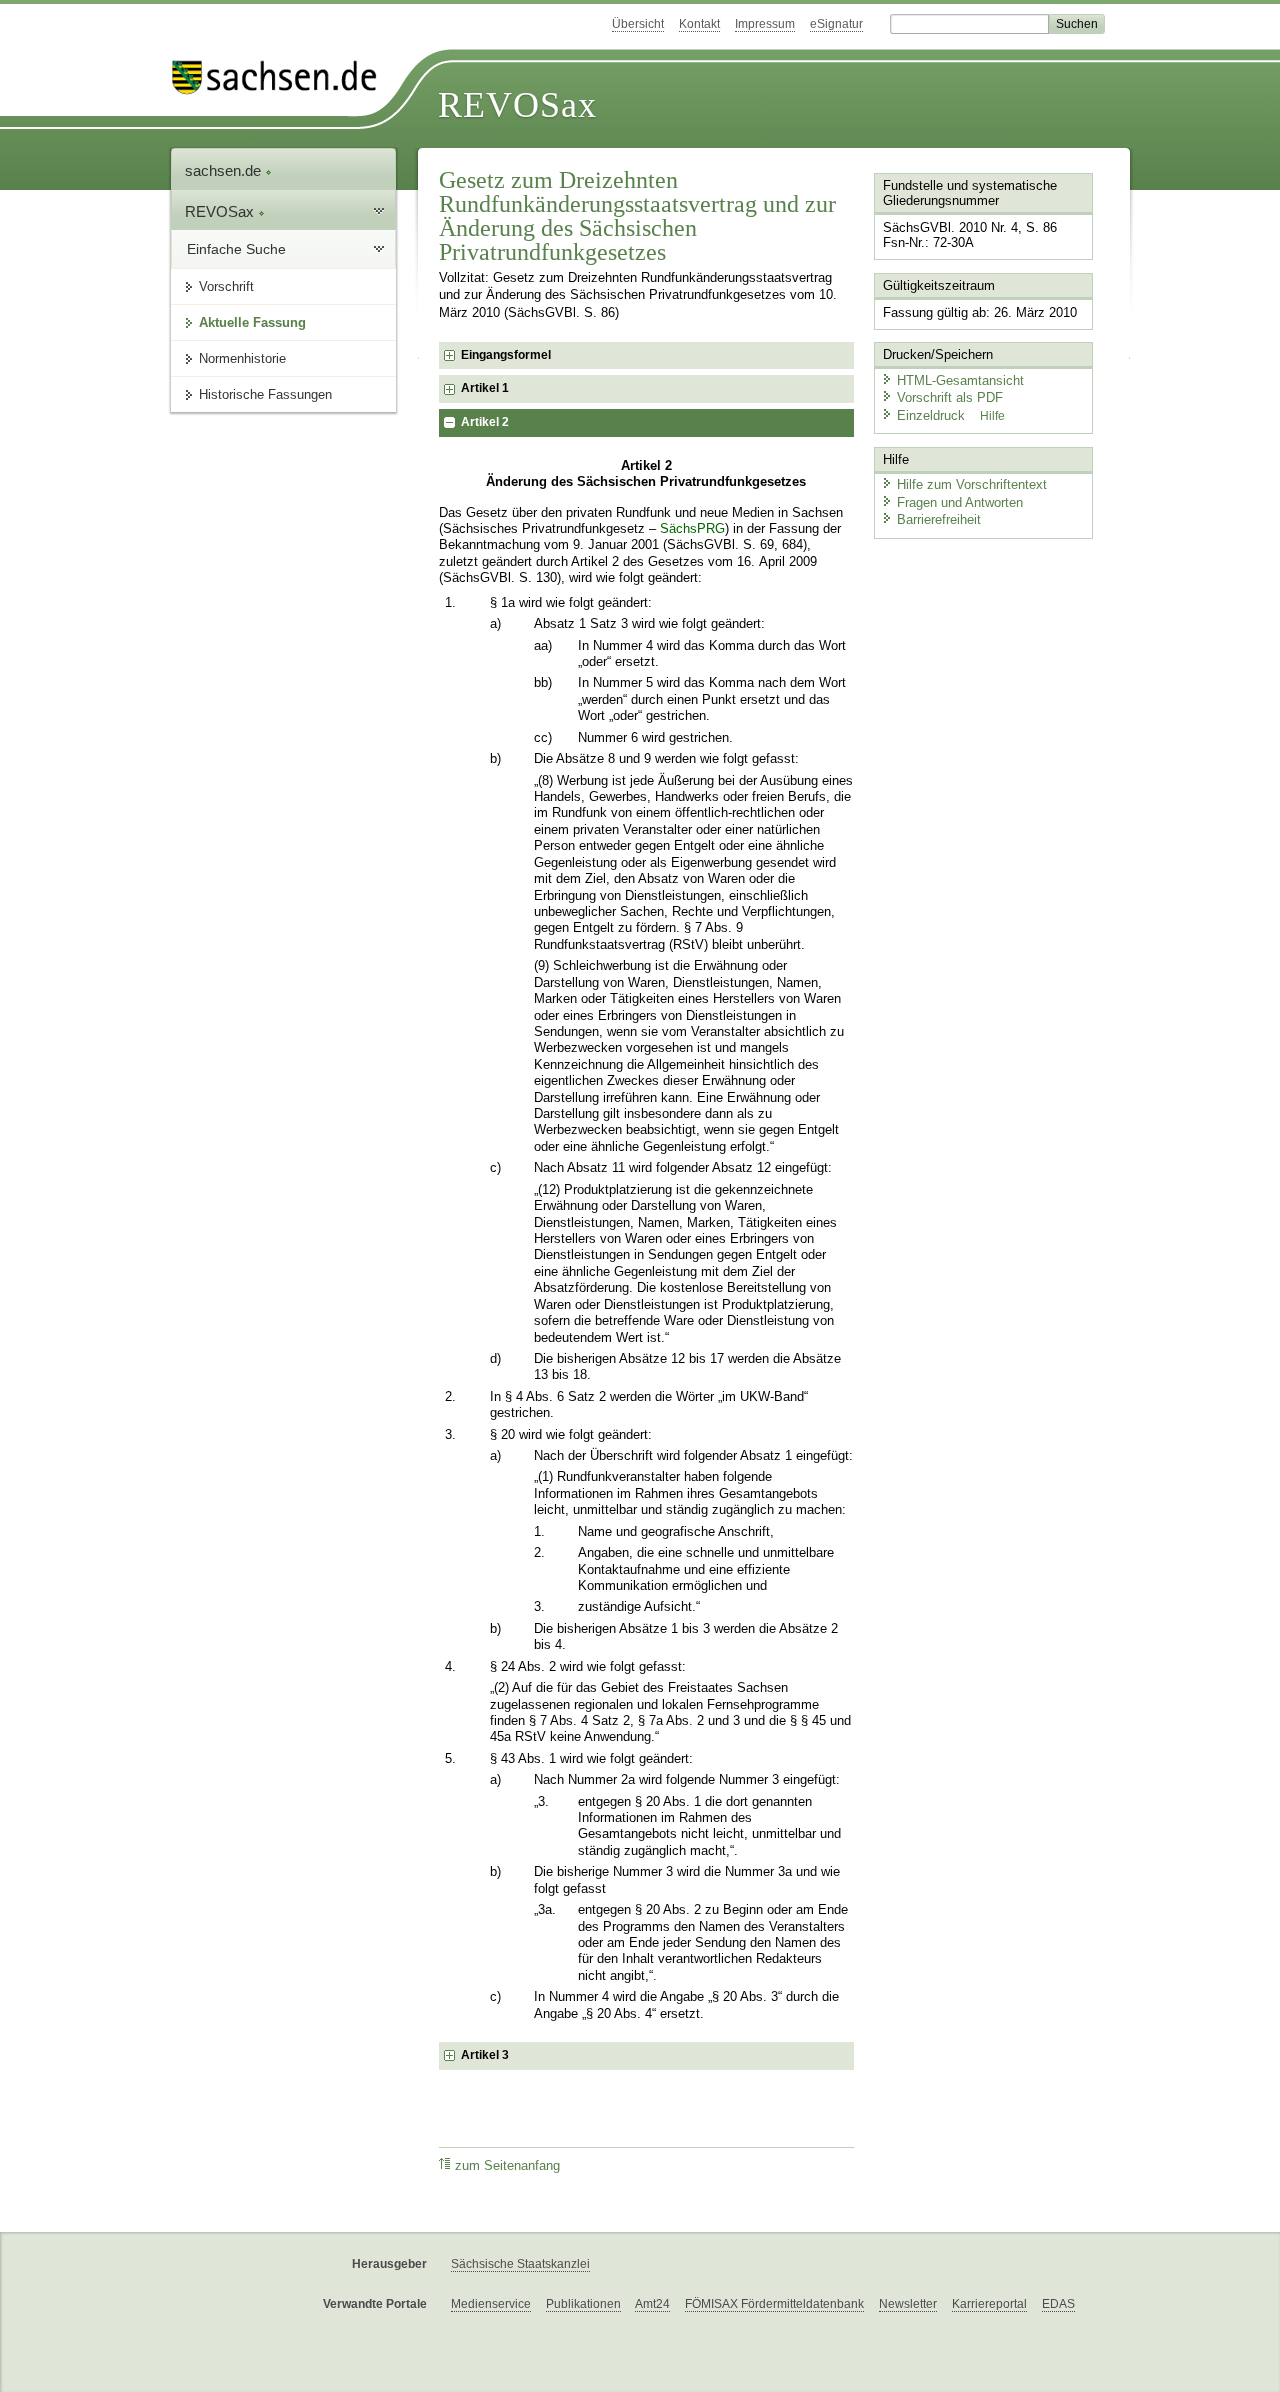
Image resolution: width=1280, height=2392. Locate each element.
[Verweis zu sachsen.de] (282, 77)
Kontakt (699, 24)
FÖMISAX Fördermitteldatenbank (774, 2304)
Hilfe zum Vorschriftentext (972, 484)
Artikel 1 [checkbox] (485, 388)
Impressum (765, 24)
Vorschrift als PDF (950, 397)
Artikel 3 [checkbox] (485, 2055)
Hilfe (992, 416)
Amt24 (652, 2304)
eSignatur (836, 24)
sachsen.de (225, 170)
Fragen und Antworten (960, 502)
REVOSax (517, 105)
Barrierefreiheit (939, 519)
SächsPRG (692, 529)
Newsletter (908, 2304)
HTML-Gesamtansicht (960, 380)
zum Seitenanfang (507, 2166)
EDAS (1058, 2304)
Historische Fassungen (265, 394)
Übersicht (638, 24)
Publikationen (583, 2304)
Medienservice (491, 2304)
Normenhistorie (242, 358)
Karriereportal (989, 2304)
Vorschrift (226, 286)
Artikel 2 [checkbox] (485, 422)
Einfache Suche (236, 249)
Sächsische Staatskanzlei (520, 2264)
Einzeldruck (933, 415)
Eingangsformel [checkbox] (506, 355)
